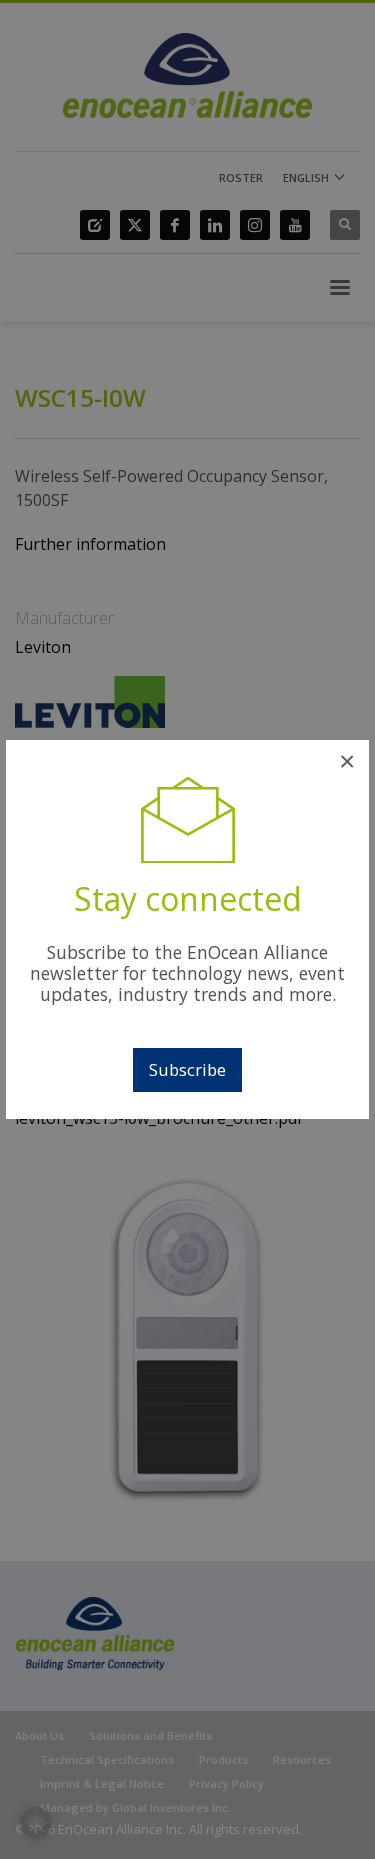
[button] (36, 1823)
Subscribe (187, 1069)
